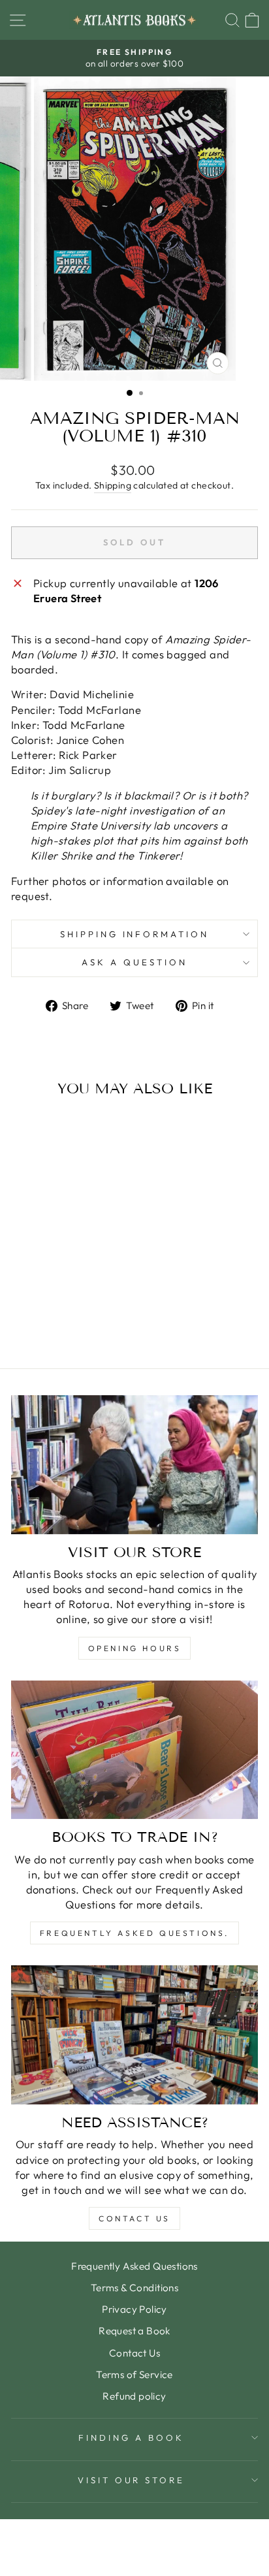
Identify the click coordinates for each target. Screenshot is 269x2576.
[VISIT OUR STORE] (134, 1465)
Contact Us (134, 2218)
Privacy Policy (134, 2309)
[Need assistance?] (134, 2035)
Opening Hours (135, 1648)
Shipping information (135, 934)
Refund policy (134, 2396)
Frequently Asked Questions (134, 2266)
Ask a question (134, 962)
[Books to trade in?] (134, 1750)
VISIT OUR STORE (132, 2480)
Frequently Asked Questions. (134, 1933)
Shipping (113, 485)
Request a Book (134, 2331)
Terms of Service (134, 2375)
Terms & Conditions (134, 2288)
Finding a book (131, 2438)
